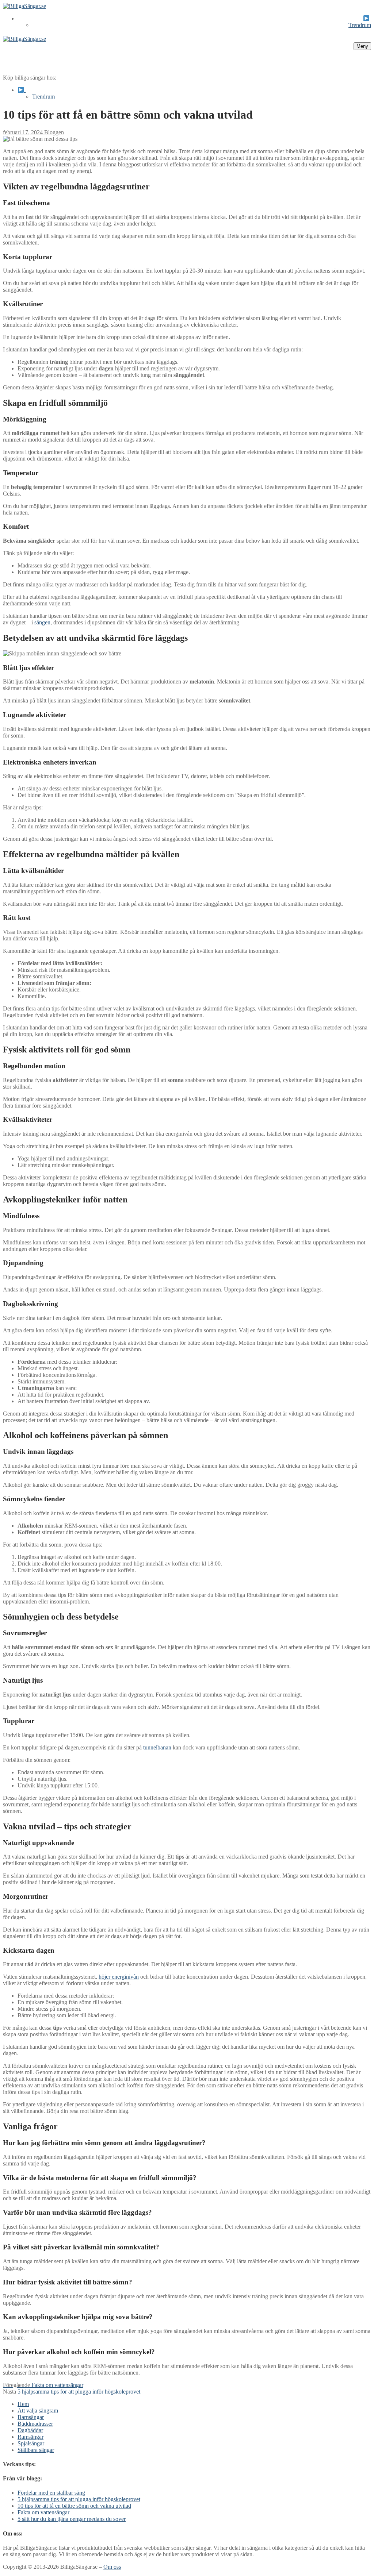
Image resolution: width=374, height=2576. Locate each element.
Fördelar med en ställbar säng (51, 2493)
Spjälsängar (31, 2443)
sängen (42, 622)
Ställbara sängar (36, 2450)
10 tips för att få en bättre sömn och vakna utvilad (74, 2506)
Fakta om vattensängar (43, 2512)
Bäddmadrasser (35, 2424)
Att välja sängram (38, 2411)
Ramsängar (30, 2437)
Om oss (112, 2567)
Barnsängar (31, 2417)
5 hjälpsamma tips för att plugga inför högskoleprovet (79, 2499)
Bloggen (53, 132)
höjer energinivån (119, 1977)
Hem (23, 2404)
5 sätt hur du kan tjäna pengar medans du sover (72, 2519)
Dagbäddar (30, 2430)
